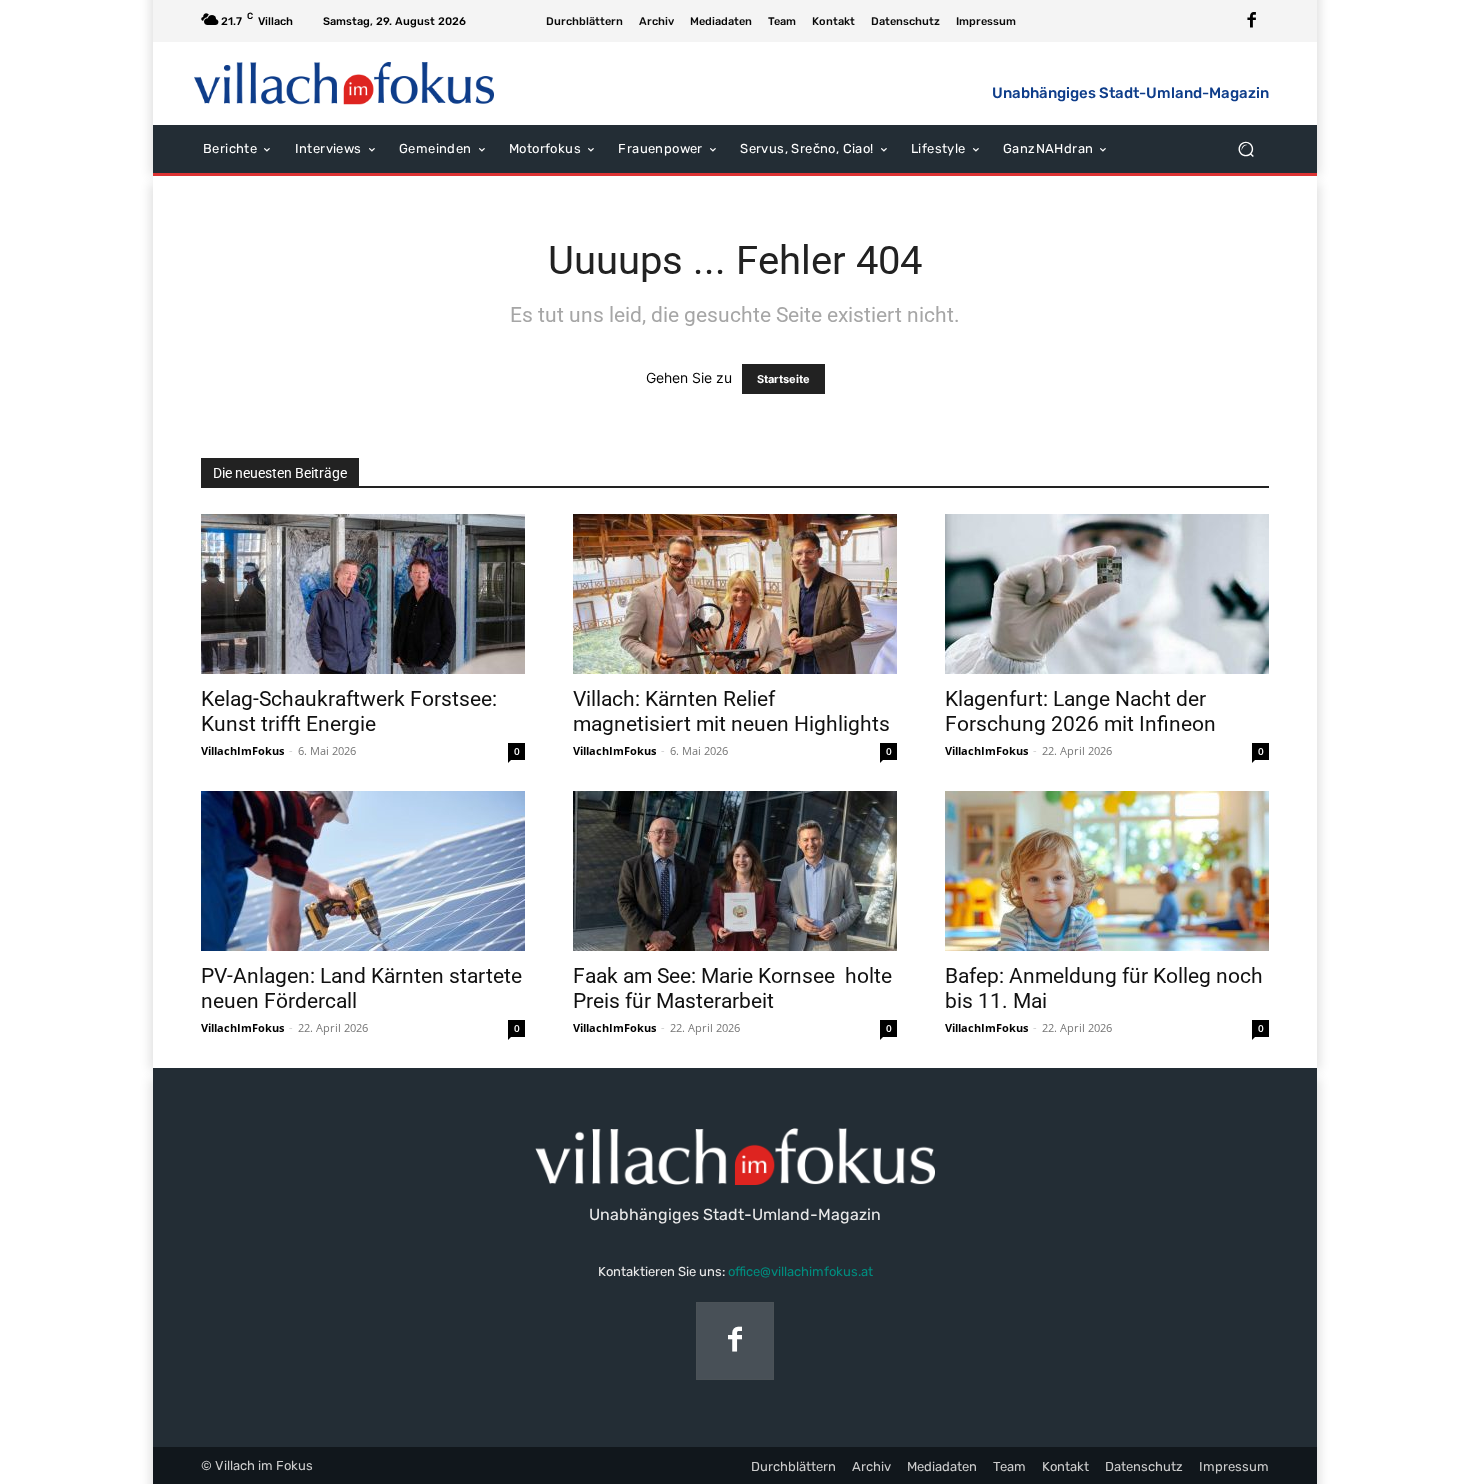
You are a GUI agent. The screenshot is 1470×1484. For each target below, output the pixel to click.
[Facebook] (1252, 21)
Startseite (783, 379)
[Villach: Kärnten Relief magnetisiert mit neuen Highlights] (735, 594)
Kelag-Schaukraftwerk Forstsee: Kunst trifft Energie (349, 711)
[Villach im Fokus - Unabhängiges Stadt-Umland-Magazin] (344, 83)
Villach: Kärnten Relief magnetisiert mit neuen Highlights (731, 711)
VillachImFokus (242, 750)
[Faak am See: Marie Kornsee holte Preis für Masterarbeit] (735, 871)
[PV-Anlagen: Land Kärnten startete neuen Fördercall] (363, 871)
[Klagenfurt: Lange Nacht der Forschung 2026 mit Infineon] (1107, 594)
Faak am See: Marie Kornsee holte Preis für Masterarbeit (732, 988)
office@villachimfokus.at (800, 1271)
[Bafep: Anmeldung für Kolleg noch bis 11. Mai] (1107, 871)
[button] (1245, 148)
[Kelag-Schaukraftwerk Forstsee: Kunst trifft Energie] (363, 594)
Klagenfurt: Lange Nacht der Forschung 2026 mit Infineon (1080, 711)
